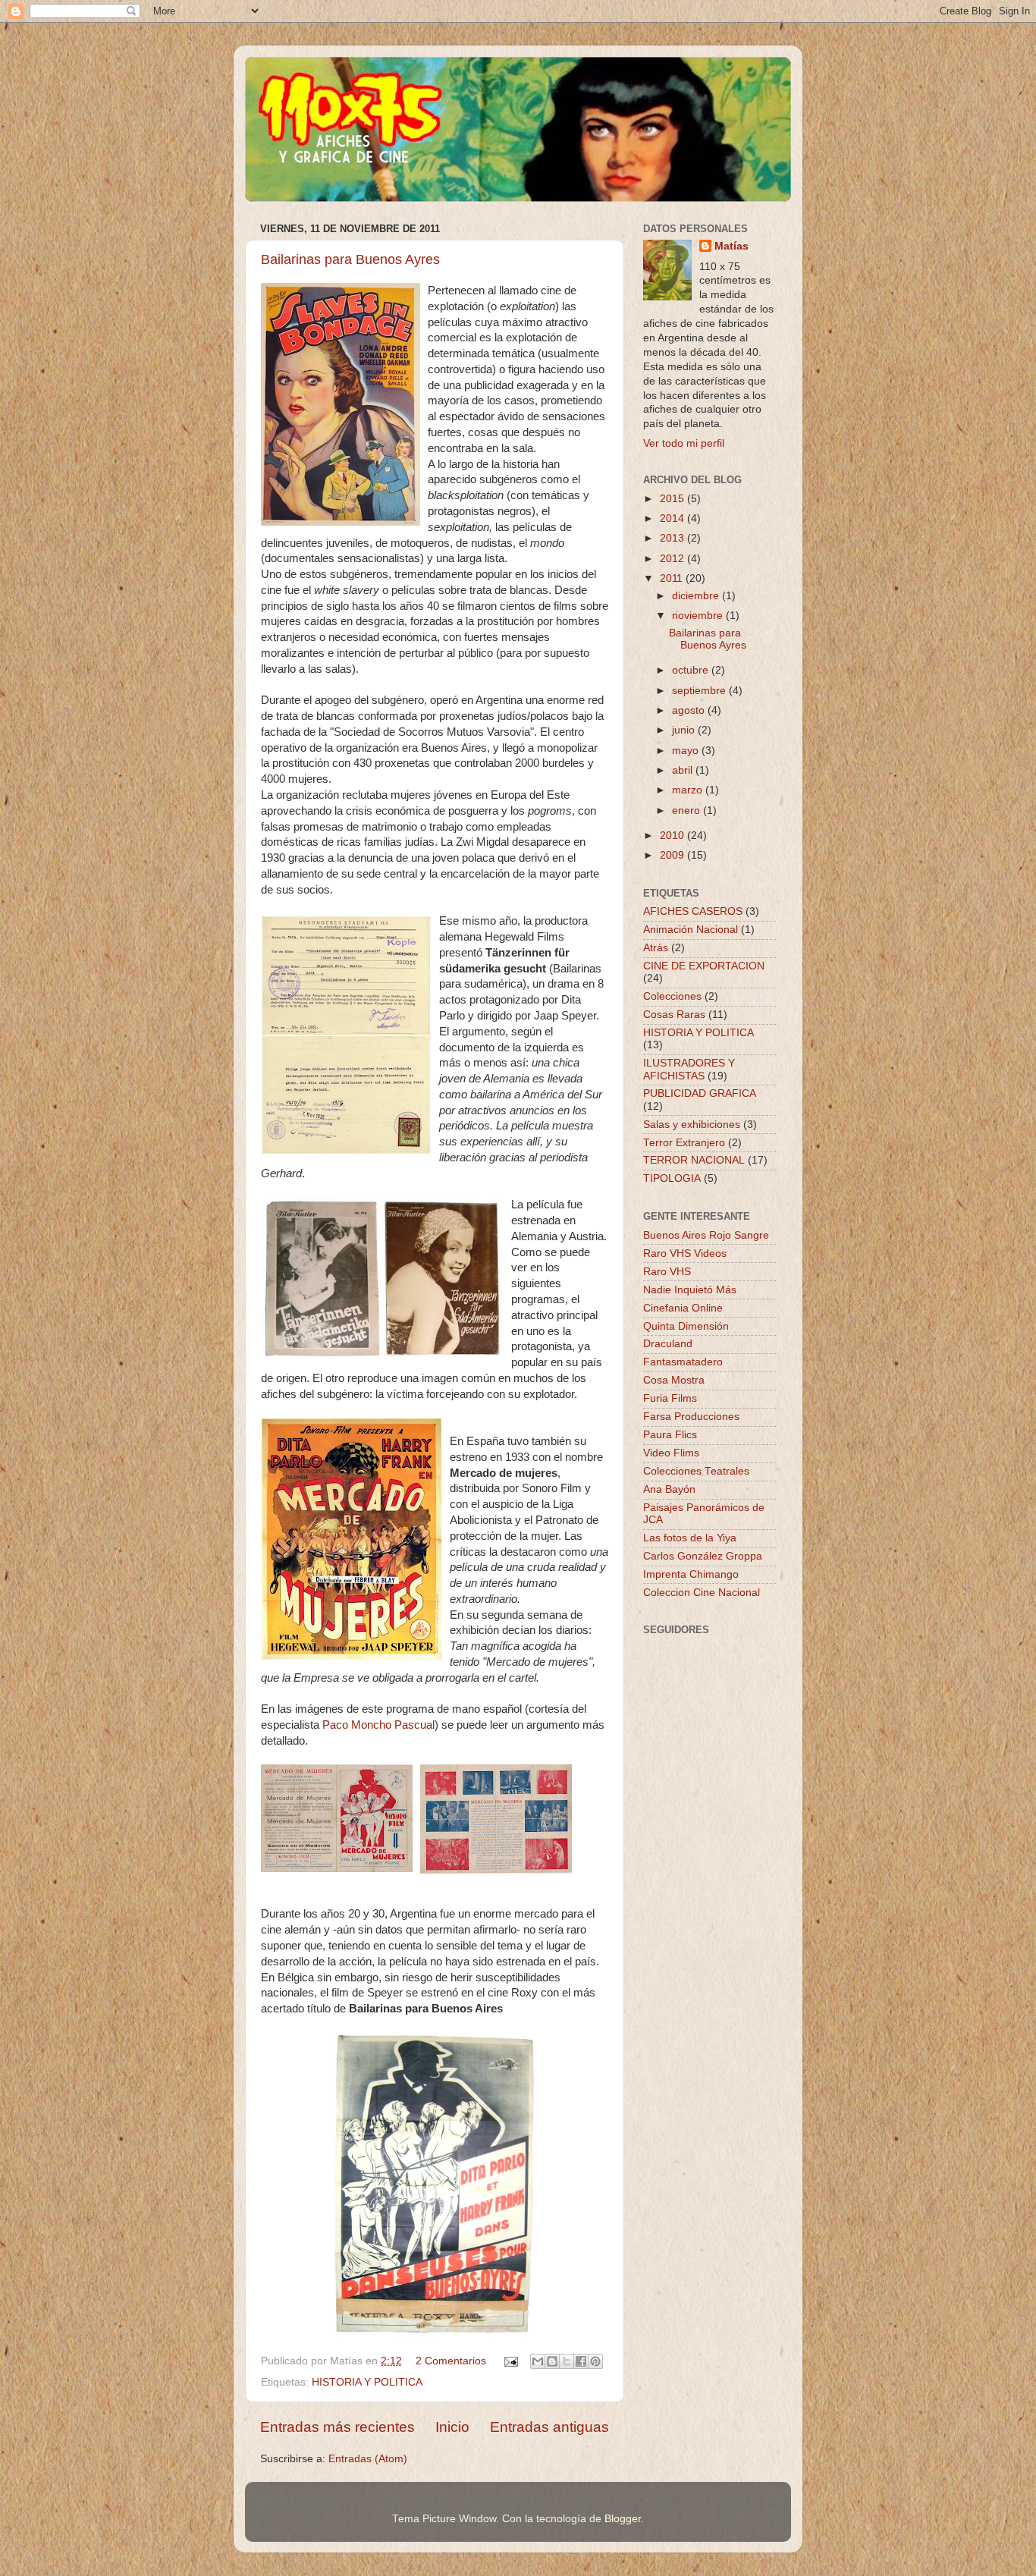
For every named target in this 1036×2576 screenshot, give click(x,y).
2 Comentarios (451, 2361)
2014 (673, 518)
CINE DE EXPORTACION (704, 966)
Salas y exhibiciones (692, 1125)
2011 (673, 578)
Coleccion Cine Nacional (702, 1593)
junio (685, 730)
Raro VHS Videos (685, 1253)
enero (688, 810)
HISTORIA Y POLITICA (367, 2382)
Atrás (656, 948)
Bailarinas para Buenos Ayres (350, 259)
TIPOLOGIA (672, 1178)
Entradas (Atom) (368, 2459)
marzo (689, 790)
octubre (692, 670)
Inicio (452, 2427)
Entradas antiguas (549, 2427)
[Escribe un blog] (552, 2361)
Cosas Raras (674, 1015)
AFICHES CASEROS (693, 911)
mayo (687, 751)
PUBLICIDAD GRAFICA (700, 1093)
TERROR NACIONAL (694, 1160)
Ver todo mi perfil (684, 443)
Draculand (668, 1344)
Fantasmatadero (683, 1362)
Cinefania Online (683, 1308)
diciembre (697, 596)
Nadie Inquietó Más (690, 1290)
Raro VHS (667, 1272)
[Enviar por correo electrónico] (538, 2361)
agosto (690, 710)
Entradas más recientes (337, 2427)
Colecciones (672, 996)
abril (684, 770)
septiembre (700, 691)
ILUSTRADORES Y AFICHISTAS (689, 1069)
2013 (673, 538)
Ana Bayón (669, 1489)
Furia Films (670, 1398)
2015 (673, 499)
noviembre (699, 616)
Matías (731, 246)
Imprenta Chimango (691, 1574)
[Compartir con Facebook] (581, 2361)
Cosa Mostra (674, 1380)
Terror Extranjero (684, 1143)
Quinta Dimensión (686, 1326)
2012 (673, 559)
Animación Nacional (691, 930)
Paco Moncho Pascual (378, 1725)
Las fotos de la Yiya (690, 1538)
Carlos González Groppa (703, 1556)
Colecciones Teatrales (696, 1471)
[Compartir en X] (567, 2361)
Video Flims (671, 1453)
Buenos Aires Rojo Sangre (706, 1235)
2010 (673, 836)
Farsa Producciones (691, 1417)
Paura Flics (670, 1435)
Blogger (623, 2519)
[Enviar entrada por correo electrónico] (510, 2361)
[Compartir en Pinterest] (595, 2361)
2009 (673, 855)
